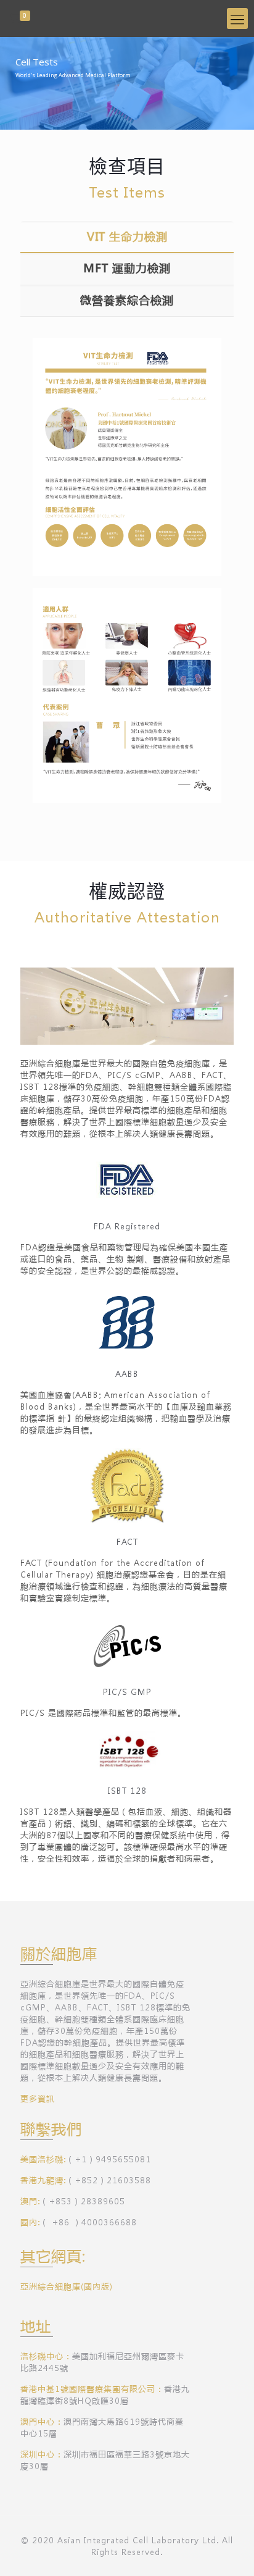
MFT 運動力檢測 (127, 268)
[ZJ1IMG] (127, 19)
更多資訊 (38, 2098)
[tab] (127, 237)
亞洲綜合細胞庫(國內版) (67, 2286)
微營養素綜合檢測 (127, 300)
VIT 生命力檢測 (127, 236)
